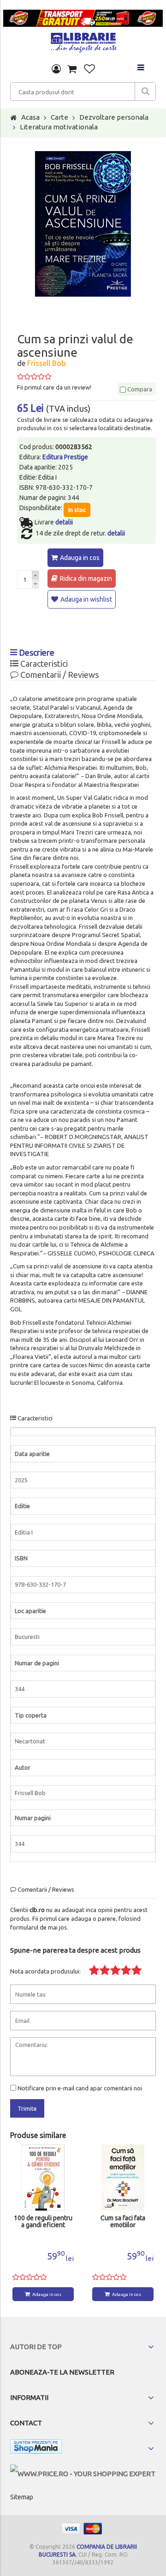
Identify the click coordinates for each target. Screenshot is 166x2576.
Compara (139, 389)
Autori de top (36, 2347)
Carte (59, 117)
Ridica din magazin (86, 579)
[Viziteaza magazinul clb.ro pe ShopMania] (36, 2448)
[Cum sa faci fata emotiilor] (123, 2177)
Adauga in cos (80, 558)
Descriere (36, 652)
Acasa (30, 117)
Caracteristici (43, 664)
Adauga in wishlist (86, 599)
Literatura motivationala (59, 127)
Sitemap (22, 2497)
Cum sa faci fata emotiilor (123, 2222)
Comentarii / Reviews (59, 675)
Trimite (27, 2108)
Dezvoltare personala (114, 117)
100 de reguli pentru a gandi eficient (43, 2222)
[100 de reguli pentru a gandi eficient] (43, 2177)
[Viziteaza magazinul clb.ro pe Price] (83, 2474)
